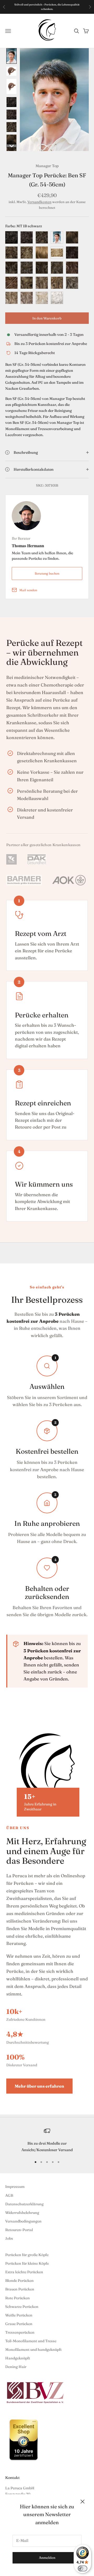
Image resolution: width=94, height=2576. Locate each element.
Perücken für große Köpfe (27, 2255)
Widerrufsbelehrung (22, 2213)
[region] (47, 2140)
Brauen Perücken (20, 2289)
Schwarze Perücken (22, 2307)
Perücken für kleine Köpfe (27, 2263)
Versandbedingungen (23, 2221)
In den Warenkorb (47, 318)
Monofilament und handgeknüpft (33, 2350)
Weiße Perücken (19, 2315)
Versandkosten (39, 202)
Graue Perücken (19, 2324)
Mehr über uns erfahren (39, 2086)
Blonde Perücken (19, 2281)
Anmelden (47, 2558)
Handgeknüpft (18, 2358)
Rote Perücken (17, 2298)
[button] (11, 56)
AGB (9, 2195)
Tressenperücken (20, 2332)
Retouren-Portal (19, 2230)
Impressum (15, 2187)
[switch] (83, 2568)
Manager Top (47, 166)
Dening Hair (16, 2367)
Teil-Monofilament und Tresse (31, 2341)
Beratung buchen (47, 573)
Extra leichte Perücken (24, 2272)
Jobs (9, 2238)
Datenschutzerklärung (24, 2204)
